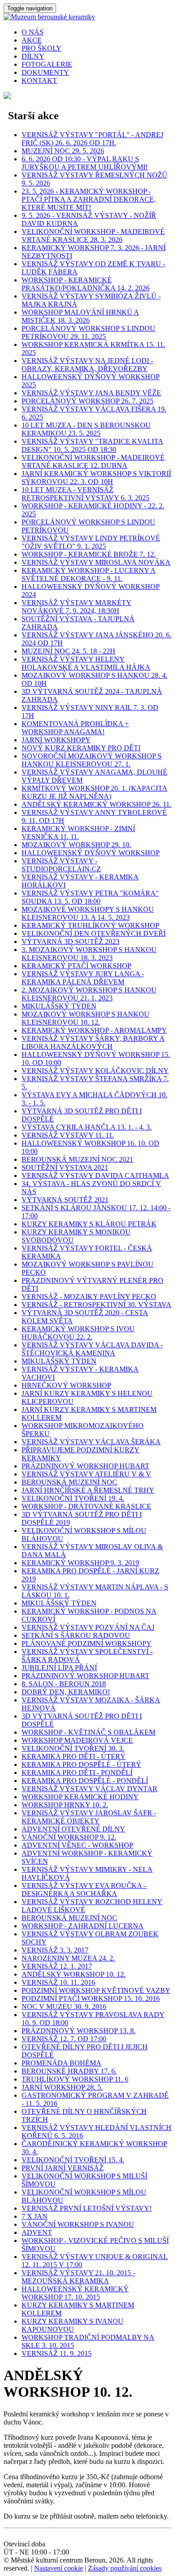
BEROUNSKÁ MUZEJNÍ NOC (69, 1482)
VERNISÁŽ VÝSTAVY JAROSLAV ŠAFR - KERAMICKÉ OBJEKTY (89, 1817)
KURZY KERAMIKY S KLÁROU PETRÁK (89, 1224)
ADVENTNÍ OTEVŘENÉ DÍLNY (73, 1829)
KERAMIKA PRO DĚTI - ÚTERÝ (74, 1756)
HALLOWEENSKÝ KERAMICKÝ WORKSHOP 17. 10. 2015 (75, 2293)
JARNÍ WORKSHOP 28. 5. (62, 2087)
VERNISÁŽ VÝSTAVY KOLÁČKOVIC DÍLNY (95, 1071)
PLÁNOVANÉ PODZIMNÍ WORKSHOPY (87, 1643)
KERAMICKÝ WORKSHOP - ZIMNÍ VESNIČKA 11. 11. (78, 833)
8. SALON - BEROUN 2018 (64, 1684)
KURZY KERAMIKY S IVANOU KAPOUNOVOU (72, 2325)
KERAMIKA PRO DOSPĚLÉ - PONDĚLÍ (85, 1781)
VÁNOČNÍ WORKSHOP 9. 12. (69, 1837)
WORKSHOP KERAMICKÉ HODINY (80, 1797)
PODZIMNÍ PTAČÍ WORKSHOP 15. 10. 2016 (91, 1998)
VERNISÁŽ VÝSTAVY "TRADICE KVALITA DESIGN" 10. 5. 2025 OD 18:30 (92, 445)
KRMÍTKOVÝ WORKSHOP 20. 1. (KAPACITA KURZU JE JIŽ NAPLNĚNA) (94, 792)
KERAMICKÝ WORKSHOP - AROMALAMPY (94, 1030)
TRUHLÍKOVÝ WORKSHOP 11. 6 (75, 2079)
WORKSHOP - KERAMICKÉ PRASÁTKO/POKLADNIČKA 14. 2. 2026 (85, 284)
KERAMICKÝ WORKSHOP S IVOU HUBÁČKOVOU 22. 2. (78, 1333)
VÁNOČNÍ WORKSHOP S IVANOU (78, 2224)
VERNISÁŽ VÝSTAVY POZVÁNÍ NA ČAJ (88, 1627)
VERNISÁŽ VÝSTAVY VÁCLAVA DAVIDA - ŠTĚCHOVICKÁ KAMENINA (92, 1349)
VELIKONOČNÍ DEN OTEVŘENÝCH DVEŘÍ (94, 933)
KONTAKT (39, 80)
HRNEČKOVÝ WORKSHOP (66, 1385)
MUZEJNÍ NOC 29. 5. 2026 (63, 151)
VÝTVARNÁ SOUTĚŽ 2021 (65, 1200)
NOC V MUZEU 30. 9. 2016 (64, 2007)
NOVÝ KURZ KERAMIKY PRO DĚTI (81, 748)
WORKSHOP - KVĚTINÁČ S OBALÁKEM (88, 1732)
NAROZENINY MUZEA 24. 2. (68, 1958)
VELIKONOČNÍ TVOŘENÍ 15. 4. (73, 2160)
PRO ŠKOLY (42, 48)
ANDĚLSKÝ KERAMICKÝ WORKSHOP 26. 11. (96, 804)
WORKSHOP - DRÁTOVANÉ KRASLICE (86, 1506)
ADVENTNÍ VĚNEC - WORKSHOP (77, 1845)
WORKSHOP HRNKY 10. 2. (65, 1805)
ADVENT (37, 2232)
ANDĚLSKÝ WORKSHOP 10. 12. (74, 1974)
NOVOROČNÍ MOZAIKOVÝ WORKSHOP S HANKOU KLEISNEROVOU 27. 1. (92, 760)
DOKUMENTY (45, 72)
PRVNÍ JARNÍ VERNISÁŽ (63, 2168)
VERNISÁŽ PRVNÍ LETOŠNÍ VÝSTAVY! (87, 2208)
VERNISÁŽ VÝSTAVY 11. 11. (68, 1135)
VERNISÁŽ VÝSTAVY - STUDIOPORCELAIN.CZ (61, 865)
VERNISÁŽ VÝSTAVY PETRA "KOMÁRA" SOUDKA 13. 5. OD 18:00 (90, 897)
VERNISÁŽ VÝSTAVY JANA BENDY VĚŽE (91, 393)
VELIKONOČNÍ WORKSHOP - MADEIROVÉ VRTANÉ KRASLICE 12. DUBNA (93, 461)
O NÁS (33, 32)
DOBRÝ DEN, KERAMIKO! (66, 1692)
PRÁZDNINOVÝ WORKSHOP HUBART (85, 1466)
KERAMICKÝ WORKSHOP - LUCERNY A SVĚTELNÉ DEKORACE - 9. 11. (89, 574)
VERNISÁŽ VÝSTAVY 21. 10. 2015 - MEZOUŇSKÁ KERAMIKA (78, 2277)
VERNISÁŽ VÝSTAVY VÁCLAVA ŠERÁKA (91, 1442)
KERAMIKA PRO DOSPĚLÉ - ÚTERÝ (81, 1764)
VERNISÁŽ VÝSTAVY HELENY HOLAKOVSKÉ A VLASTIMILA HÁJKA (86, 663)
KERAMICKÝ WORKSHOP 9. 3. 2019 (80, 1563)
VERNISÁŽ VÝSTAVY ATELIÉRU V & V (86, 1474)
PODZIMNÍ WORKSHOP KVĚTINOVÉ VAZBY (96, 1990)
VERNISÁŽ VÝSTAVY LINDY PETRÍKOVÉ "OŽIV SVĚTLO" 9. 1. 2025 (91, 542)
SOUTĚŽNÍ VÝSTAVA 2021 (65, 1167)
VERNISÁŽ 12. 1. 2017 (57, 1966)
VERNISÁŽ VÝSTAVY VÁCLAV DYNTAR (90, 1789)
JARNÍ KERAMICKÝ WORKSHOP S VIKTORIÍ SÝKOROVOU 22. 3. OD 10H (96, 478)
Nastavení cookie (59, 2568)
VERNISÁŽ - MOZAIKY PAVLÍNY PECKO (89, 1297)
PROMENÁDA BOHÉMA (61, 2063)
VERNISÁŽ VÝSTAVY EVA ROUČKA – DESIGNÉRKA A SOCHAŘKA (84, 1890)
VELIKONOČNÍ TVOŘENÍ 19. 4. (73, 1498)
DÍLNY (33, 56)
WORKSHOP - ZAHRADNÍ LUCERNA (83, 1926)
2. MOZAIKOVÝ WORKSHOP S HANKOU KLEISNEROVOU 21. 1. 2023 (89, 994)
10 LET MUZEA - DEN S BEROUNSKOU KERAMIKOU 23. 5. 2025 (86, 429)
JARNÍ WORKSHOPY (56, 740)
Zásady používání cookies (125, 2568)
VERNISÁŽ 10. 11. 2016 (58, 1982)
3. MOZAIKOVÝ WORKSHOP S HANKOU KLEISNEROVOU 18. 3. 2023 (89, 954)
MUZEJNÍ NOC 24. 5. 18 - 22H (68, 651)
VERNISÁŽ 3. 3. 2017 (55, 1950)
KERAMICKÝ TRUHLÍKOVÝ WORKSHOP (90, 925)
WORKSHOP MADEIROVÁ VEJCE (77, 1740)
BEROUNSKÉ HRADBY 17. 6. (69, 2071)
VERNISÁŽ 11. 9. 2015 (57, 2353)
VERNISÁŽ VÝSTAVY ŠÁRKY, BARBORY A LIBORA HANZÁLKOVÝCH (93, 1042)
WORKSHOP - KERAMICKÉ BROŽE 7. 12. (89, 554)
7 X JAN (35, 2216)
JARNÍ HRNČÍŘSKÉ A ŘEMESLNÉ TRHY (88, 1490)
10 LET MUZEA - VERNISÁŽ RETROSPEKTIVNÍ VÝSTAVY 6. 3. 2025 (85, 494)
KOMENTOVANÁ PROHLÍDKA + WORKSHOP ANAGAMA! (75, 728)
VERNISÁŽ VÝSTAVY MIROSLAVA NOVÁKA (96, 562)
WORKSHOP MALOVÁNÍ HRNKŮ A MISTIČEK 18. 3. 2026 (80, 316)
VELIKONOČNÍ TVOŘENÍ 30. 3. (73, 1748)
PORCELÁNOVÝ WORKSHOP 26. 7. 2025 (87, 401)
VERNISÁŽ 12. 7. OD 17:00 (64, 2039)
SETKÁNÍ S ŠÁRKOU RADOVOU (76, 1635)
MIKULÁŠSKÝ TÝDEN (59, 1006)
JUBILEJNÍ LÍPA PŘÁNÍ (59, 1668)
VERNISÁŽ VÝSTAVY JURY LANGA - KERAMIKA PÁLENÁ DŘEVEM (83, 978)
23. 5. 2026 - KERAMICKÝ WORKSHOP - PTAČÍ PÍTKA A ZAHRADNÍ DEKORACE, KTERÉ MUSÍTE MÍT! (89, 199)
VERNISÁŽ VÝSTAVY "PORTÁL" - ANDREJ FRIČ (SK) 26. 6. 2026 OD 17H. (92, 139)
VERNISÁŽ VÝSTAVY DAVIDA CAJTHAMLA (95, 1175)
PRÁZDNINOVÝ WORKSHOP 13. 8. (79, 2031)
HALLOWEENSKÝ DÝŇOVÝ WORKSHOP (91, 853)
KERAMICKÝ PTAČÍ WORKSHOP (77, 966)
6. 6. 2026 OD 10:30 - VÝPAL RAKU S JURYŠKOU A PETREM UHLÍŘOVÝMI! (85, 163)
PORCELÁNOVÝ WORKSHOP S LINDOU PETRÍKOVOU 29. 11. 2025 (88, 332)
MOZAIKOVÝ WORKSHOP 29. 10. (76, 845)
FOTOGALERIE (47, 64)
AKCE (32, 40)
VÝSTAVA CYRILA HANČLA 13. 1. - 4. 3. (87, 1127)
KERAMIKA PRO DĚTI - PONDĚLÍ (77, 1773)
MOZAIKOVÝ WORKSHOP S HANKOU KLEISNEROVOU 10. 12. (85, 1018)
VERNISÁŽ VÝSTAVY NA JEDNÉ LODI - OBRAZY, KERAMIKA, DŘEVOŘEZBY (87, 365)
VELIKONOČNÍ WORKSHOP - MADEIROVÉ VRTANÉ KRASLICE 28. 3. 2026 (93, 236)
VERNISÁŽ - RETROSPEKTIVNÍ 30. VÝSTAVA (96, 1305)
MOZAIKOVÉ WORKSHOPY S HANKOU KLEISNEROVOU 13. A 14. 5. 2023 (88, 913)
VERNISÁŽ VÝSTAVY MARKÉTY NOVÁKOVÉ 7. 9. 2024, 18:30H (77, 607)
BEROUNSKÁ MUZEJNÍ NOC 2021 (77, 1159)
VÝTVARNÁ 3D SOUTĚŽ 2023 (70, 942)
